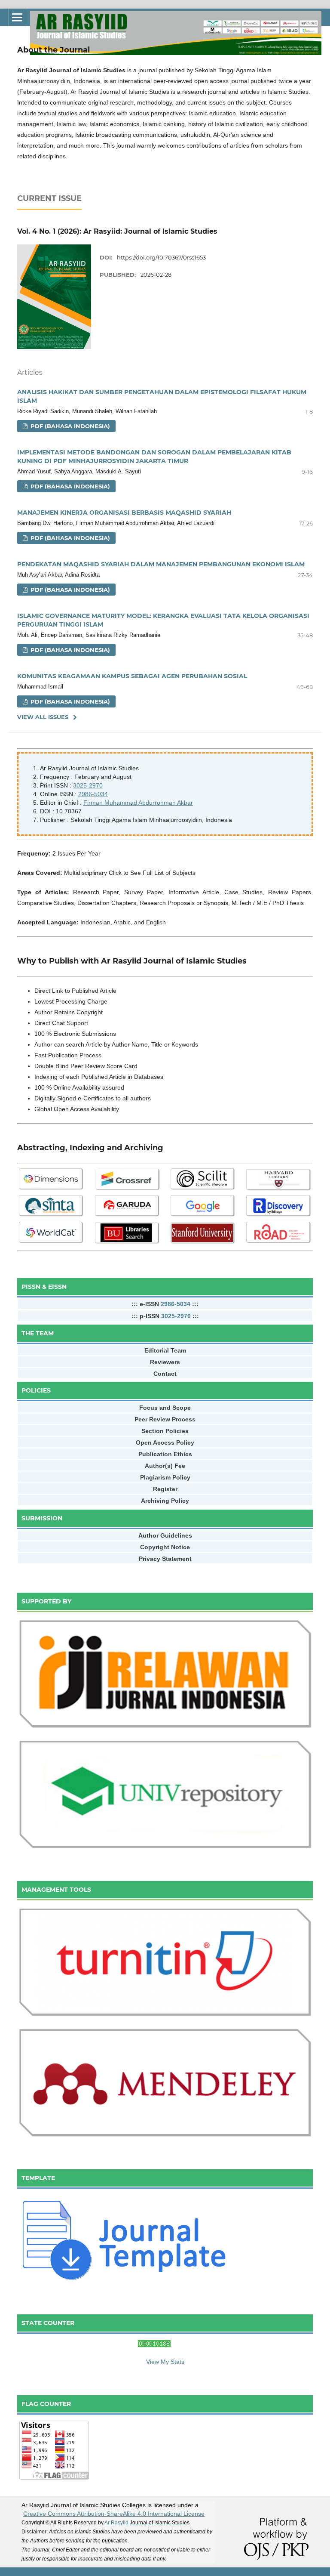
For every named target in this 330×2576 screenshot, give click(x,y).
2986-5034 (93, 794)
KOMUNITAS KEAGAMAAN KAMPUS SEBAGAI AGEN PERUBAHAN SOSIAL (132, 676)
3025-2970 (88, 785)
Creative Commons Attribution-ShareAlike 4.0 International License (114, 2514)
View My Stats (165, 2362)
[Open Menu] (17, 17)
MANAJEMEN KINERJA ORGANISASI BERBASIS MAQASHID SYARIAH (124, 513)
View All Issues (43, 717)
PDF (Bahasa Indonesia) (69, 426)
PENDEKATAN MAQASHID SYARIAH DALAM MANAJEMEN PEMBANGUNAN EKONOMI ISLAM (161, 564)
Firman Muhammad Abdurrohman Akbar (138, 803)
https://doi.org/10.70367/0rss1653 (161, 257)
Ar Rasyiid (147, 2523)
